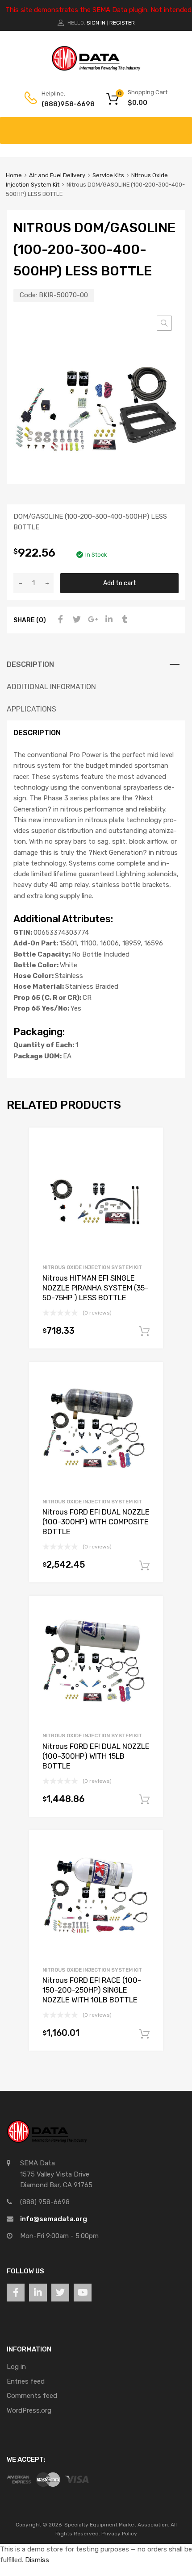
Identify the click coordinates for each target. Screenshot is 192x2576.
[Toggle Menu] (180, 126)
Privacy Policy (119, 2534)
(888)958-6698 (63, 104)
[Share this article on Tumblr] (124, 620)
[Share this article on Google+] (92, 620)
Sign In (96, 23)
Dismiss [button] (37, 2560)
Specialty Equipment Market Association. (117, 2525)
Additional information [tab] (51, 687)
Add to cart (120, 583)
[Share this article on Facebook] (59, 620)
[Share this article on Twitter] (75, 620)
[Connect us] (16, 2293)
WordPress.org (29, 2410)
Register (122, 23)
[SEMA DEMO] (96, 69)
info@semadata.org (54, 2219)
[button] (164, 323)
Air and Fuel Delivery (57, 175)
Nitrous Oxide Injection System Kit (92, 1267)
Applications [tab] (31, 709)
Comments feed (32, 2396)
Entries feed (26, 2381)
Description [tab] (30, 664)
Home (14, 175)
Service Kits (108, 175)
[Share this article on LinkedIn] (108, 620)
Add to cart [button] (144, 1332)
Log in (16, 2367)
